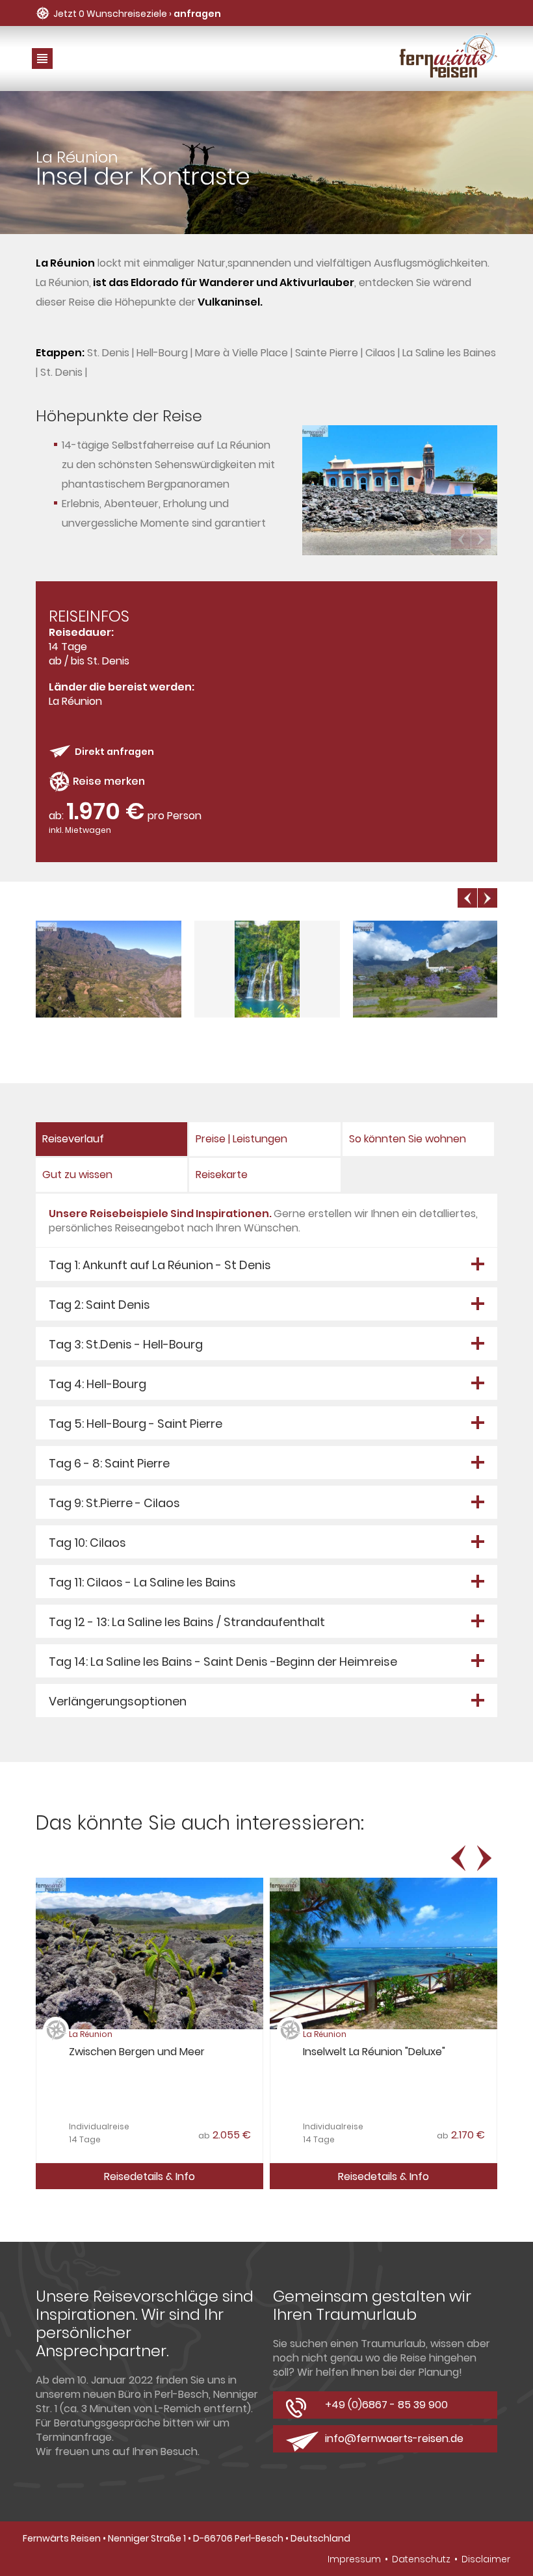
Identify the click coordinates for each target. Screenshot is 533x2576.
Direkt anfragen (114, 752)
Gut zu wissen (77, 1175)
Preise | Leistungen (241, 1139)
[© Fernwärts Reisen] (109, 1015)
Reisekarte (222, 1175)
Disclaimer (486, 2559)
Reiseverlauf (73, 1139)
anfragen (197, 14)
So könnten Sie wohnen (408, 1139)
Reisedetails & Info (149, 2176)
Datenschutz (421, 2559)
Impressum (354, 2559)
